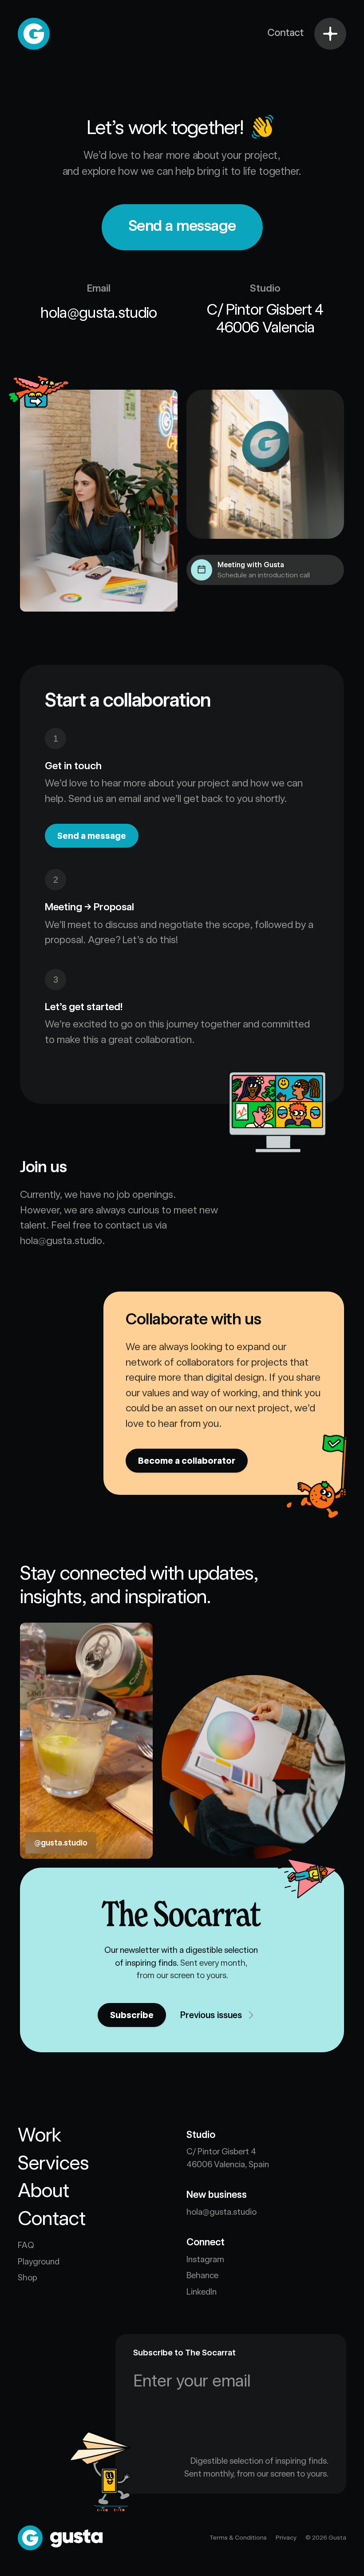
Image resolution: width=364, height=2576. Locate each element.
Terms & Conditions (238, 2537)
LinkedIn (202, 2292)
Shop (28, 2278)
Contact (52, 2218)
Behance (202, 2275)
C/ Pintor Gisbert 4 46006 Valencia (268, 318)
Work (40, 2135)
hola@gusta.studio (99, 312)
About (44, 2190)
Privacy (286, 2537)
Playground (39, 2262)
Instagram (205, 2259)
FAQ (26, 2245)
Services (53, 2163)
